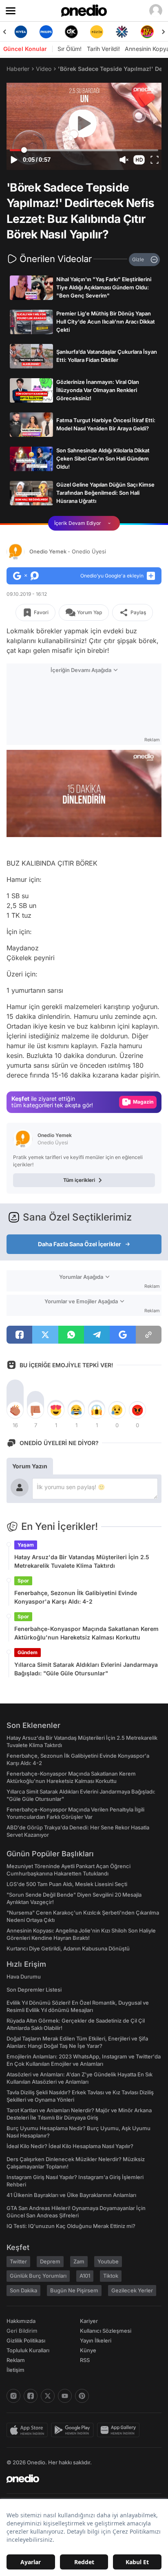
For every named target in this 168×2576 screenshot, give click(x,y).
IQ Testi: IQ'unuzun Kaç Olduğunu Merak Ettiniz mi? (71, 2226)
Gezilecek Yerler (132, 2290)
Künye (88, 2350)
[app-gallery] (120, 2430)
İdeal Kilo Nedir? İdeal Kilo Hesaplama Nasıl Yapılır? (70, 2146)
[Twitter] (48, 2396)
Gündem (28, 1652)
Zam (79, 2261)
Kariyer (89, 2321)
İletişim (15, 2370)
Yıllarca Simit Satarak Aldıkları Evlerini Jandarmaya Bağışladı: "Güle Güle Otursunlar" (86, 1669)
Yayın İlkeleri (96, 2340)
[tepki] (15, 1410)
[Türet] (147, 32)
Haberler (18, 69)
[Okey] (71, 32)
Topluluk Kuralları (28, 2350)
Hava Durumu (24, 1977)
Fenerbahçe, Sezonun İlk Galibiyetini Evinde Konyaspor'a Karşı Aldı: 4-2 (76, 1597)
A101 (85, 2276)
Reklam (16, 2360)
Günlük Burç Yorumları (38, 2276)
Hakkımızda (21, 2321)
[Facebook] (31, 2396)
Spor (23, 1581)
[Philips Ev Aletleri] (46, 32)
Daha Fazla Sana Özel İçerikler (80, 1244)
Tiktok (111, 2276)
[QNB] (122, 32)
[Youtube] (65, 2396)
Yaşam (26, 1545)
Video (44, 69)
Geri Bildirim (22, 2331)
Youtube (108, 2261)
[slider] (84, 150)
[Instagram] (13, 2396)
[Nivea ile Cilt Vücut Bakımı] (21, 32)
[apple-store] (29, 2430)
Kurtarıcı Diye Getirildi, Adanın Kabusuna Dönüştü (68, 1948)
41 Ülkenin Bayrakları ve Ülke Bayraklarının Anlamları (71, 2195)
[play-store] (74, 2430)
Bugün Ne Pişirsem (74, 2290)
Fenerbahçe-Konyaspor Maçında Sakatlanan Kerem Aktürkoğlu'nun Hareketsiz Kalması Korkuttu (86, 1633)
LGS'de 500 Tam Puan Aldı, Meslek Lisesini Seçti (67, 1884)
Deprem (50, 2261)
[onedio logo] (79, 2479)
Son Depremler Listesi (34, 1990)
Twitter (18, 2261)
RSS (85, 2360)
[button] (139, 160)
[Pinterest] (82, 2396)
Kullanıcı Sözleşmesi (106, 2331)
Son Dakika (23, 2290)
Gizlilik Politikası (26, 2340)
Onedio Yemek (68, 551)
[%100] (97, 32)
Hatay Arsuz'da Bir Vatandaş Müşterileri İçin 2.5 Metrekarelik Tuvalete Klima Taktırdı (82, 1561)
